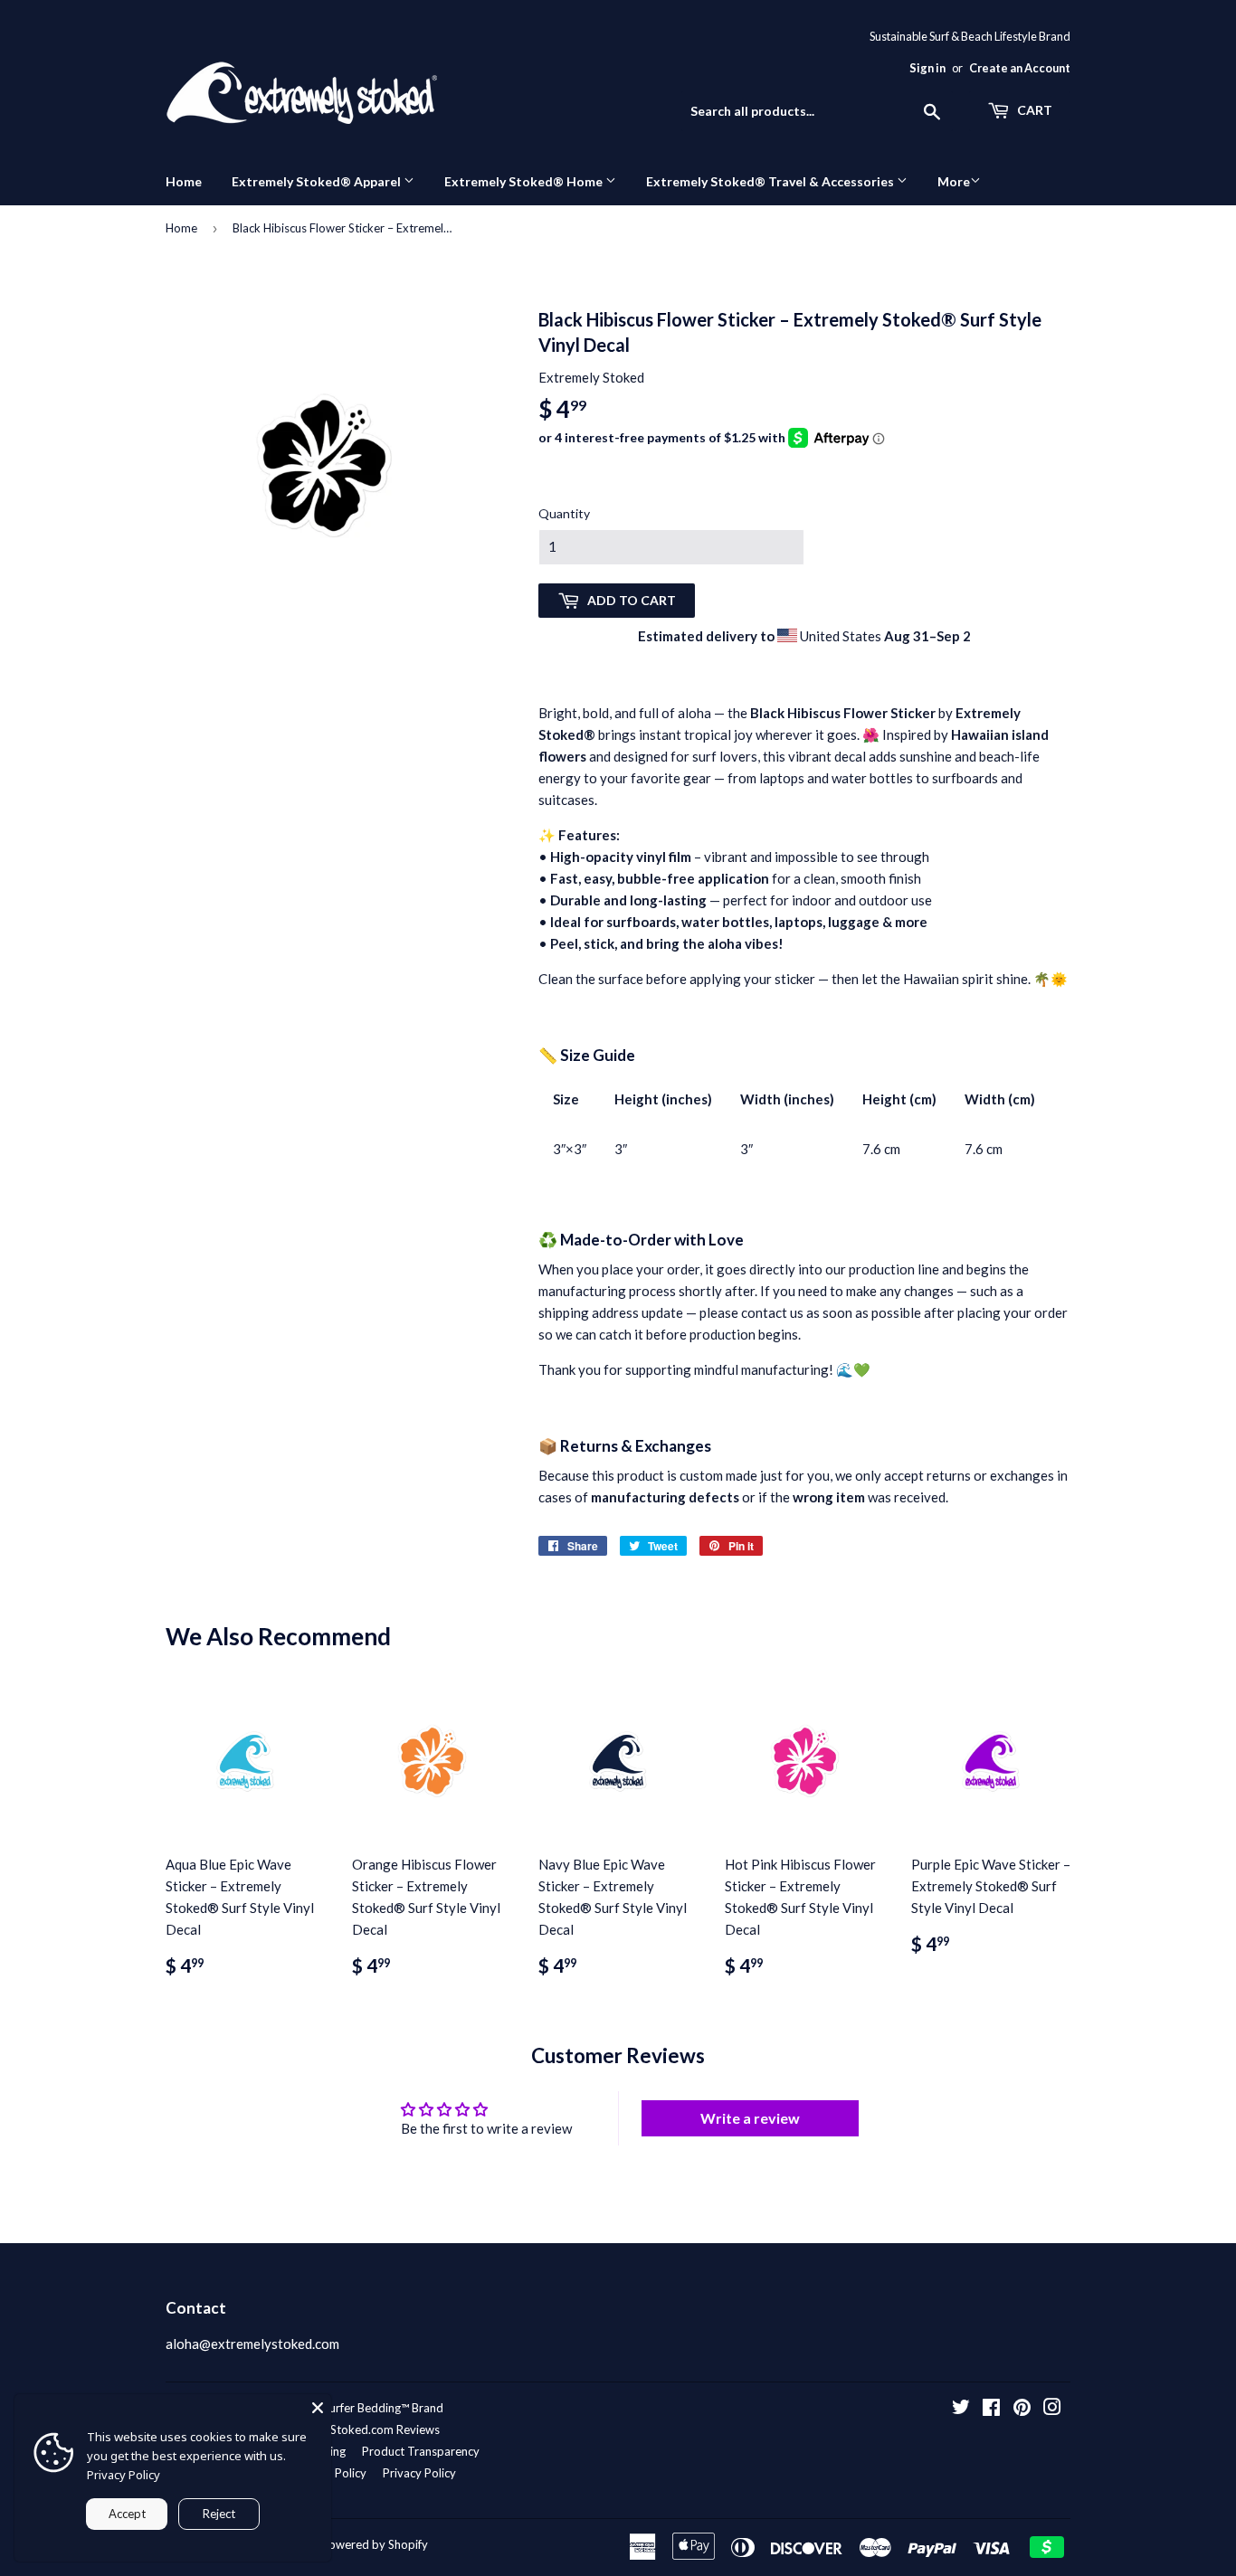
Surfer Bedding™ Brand (383, 2408)
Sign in (927, 68)
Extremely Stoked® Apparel (318, 181)
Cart (1033, 110)
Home (184, 181)
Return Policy (332, 2473)
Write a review (750, 2118)
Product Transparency (421, 2451)
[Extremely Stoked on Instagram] (1052, 2409)
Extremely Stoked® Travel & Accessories (771, 181)
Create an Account (1020, 68)
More (954, 181)
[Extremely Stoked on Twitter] (961, 2409)
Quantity (564, 513)
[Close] (318, 2408)
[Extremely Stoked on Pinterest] (1022, 2409)
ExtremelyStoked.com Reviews (358, 2429)
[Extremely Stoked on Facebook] (991, 2409)
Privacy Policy (419, 2473)
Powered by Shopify (375, 2544)
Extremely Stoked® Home (525, 181)
